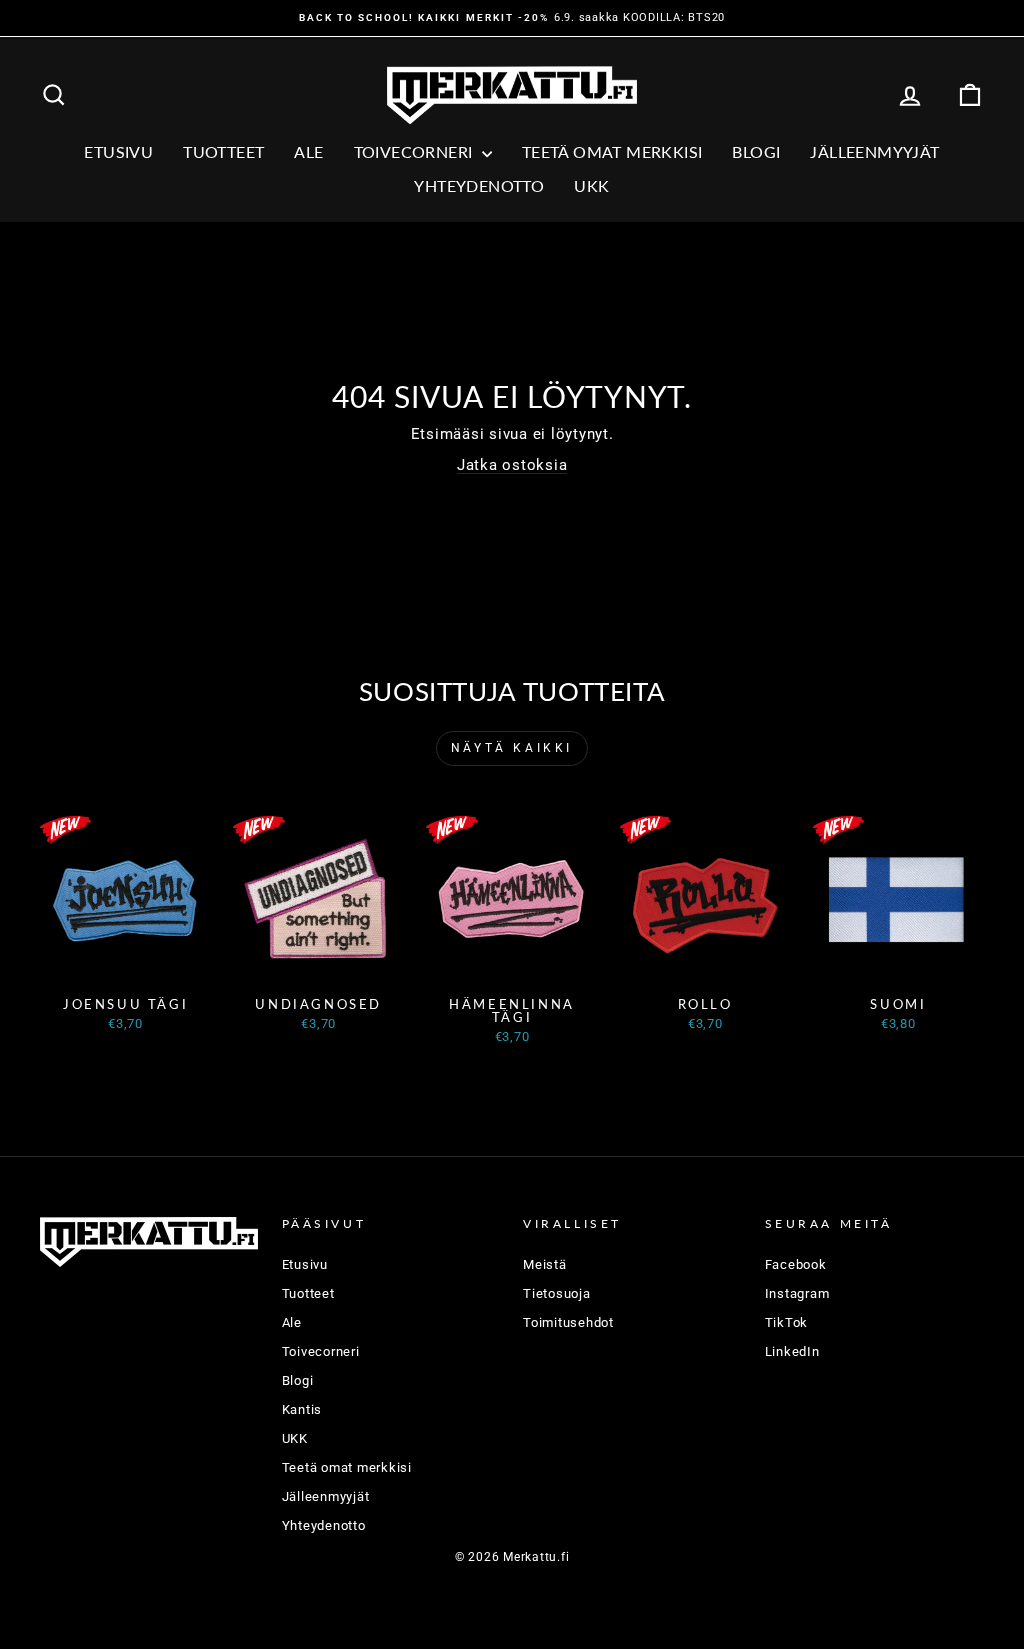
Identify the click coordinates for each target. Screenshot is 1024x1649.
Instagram (797, 1293)
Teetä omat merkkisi (612, 151)
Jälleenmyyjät (874, 151)
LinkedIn (792, 1351)
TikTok (787, 1322)
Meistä (545, 1264)
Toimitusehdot (568, 1322)
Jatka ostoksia (512, 465)
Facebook (796, 1264)
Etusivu (118, 151)
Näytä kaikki (512, 748)
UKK (591, 185)
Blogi (756, 151)
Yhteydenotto (479, 185)
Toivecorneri (415, 151)
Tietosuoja (557, 1293)
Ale (292, 1322)
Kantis (302, 1409)
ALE (308, 151)
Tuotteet (223, 151)
